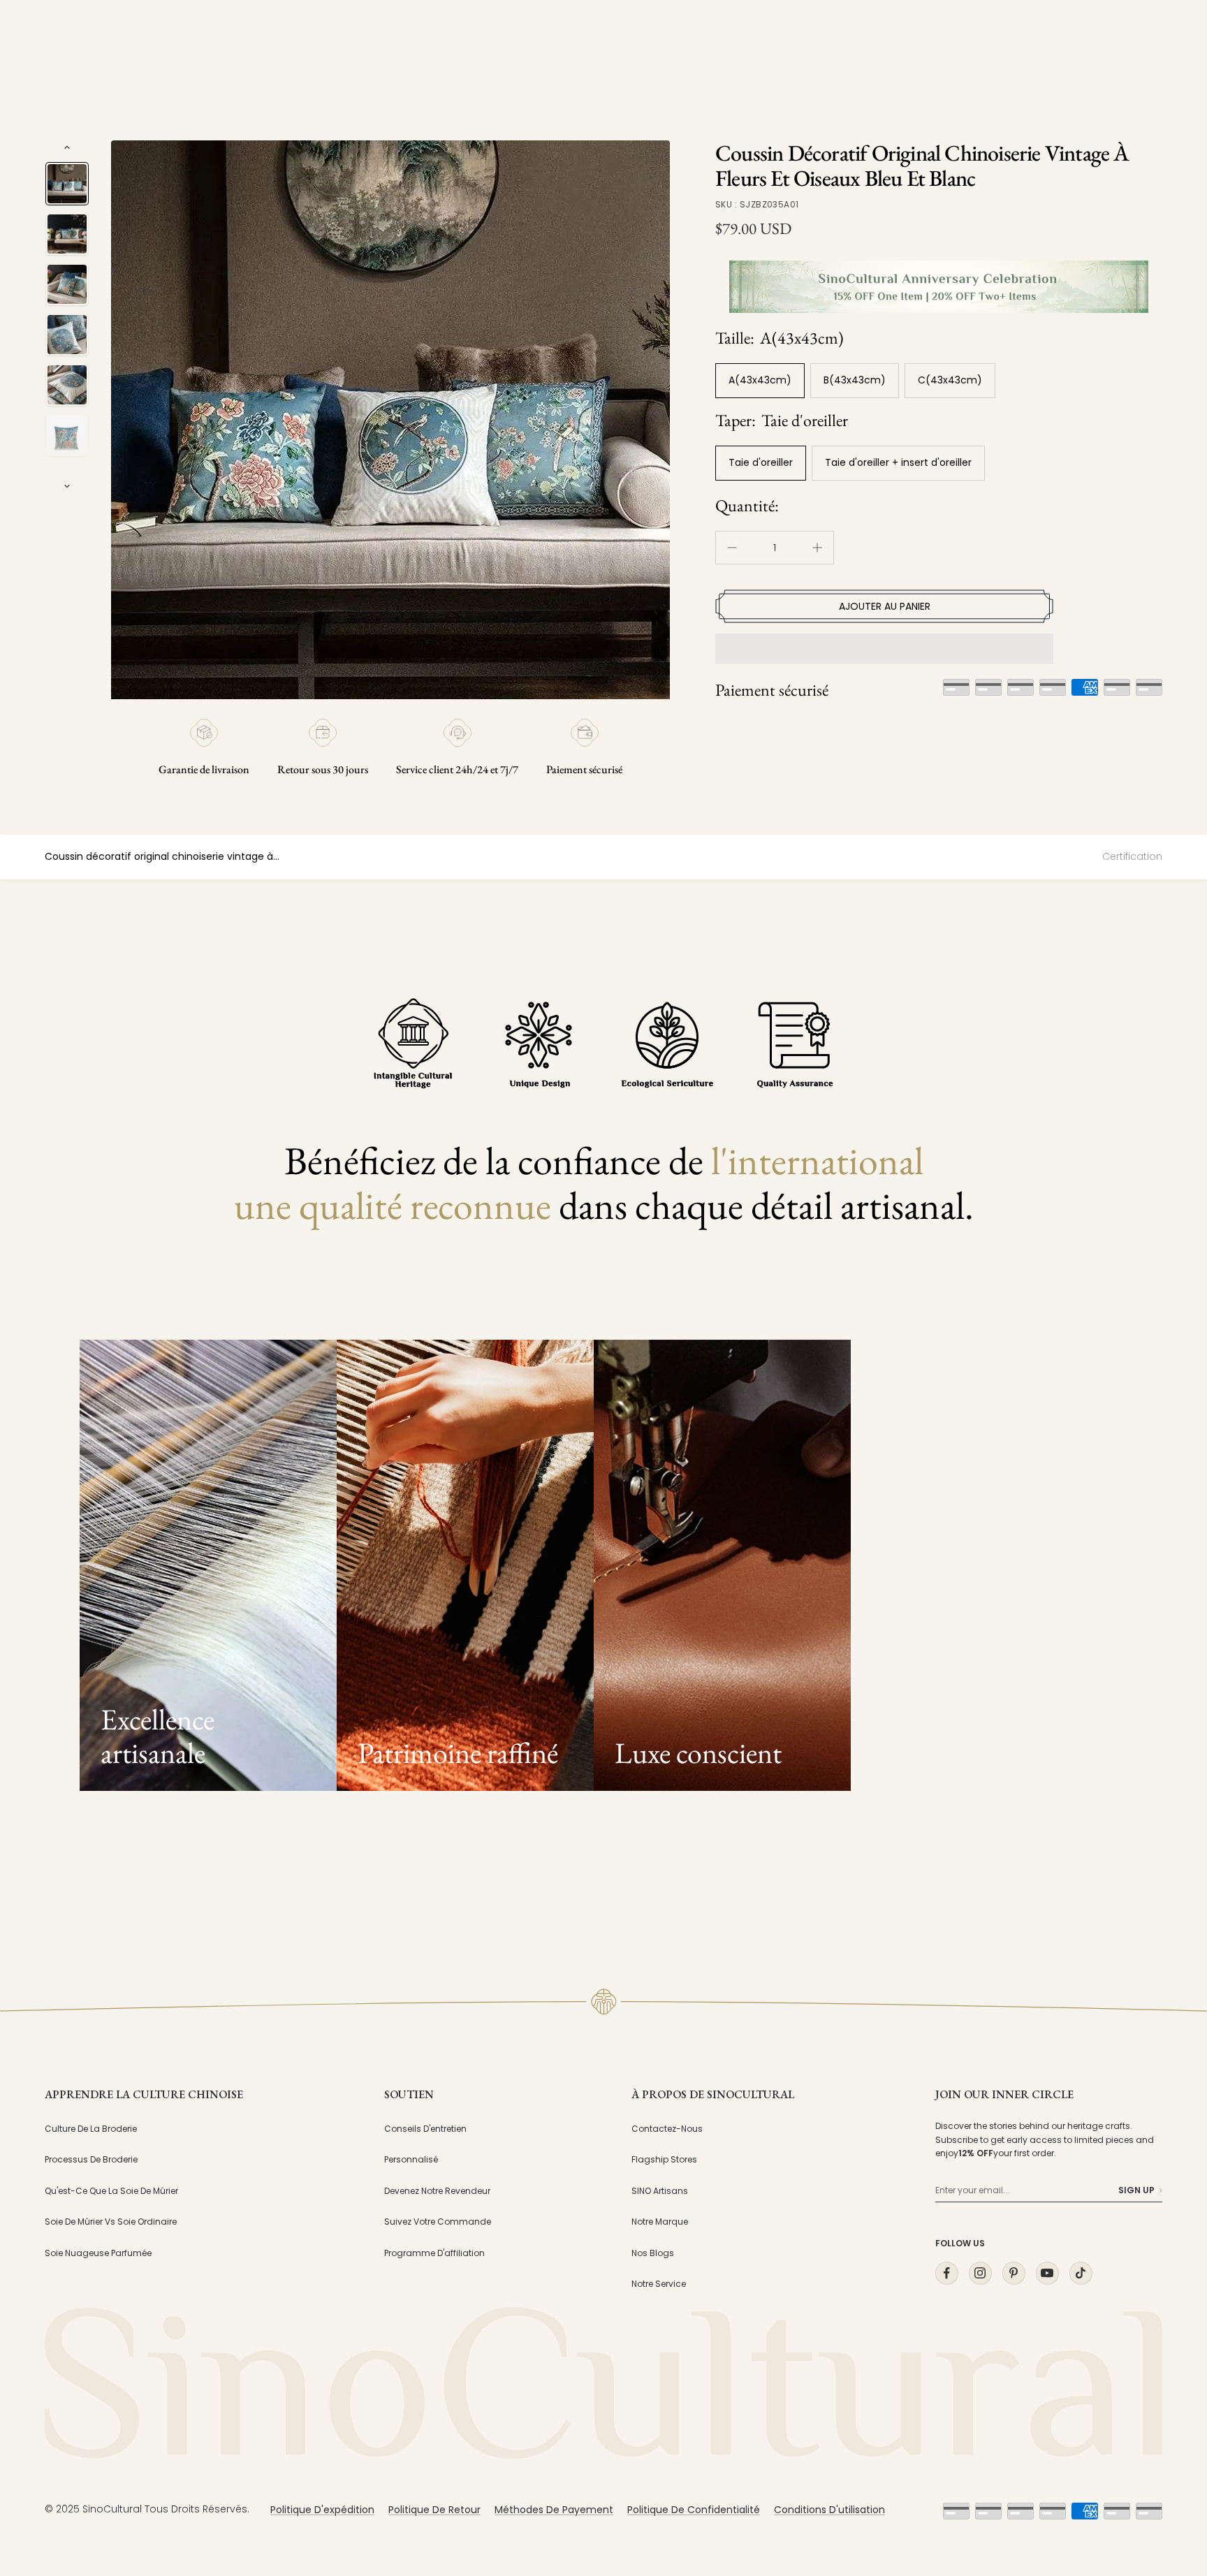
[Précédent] (67, 147)
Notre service (659, 2284)
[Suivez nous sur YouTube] (1047, 2273)
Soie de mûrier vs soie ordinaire (111, 2222)
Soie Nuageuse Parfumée (98, 2253)
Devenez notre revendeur (437, 2191)
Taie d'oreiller (761, 462)
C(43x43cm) (950, 380)
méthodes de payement (554, 2510)
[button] (884, 649)
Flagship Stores (664, 2159)
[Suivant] (67, 486)
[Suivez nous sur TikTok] (1081, 2273)
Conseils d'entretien (425, 2129)
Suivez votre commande (438, 2222)
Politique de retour (434, 2510)
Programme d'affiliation (434, 2253)
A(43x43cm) (760, 380)
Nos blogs (653, 2253)
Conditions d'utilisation (829, 2510)
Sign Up (1136, 2190)
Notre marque (660, 2222)
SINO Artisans (660, 2191)
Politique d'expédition (322, 2510)
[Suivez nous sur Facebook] (946, 2273)
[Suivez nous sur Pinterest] (1014, 2273)
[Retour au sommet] (1168, 2439)
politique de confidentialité (694, 2510)
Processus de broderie (91, 2159)
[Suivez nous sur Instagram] (980, 2273)
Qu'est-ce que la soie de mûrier (111, 2191)
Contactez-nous (667, 2129)
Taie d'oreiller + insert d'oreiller (898, 462)
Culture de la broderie (91, 2129)
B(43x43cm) (855, 380)
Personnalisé (411, 2159)
